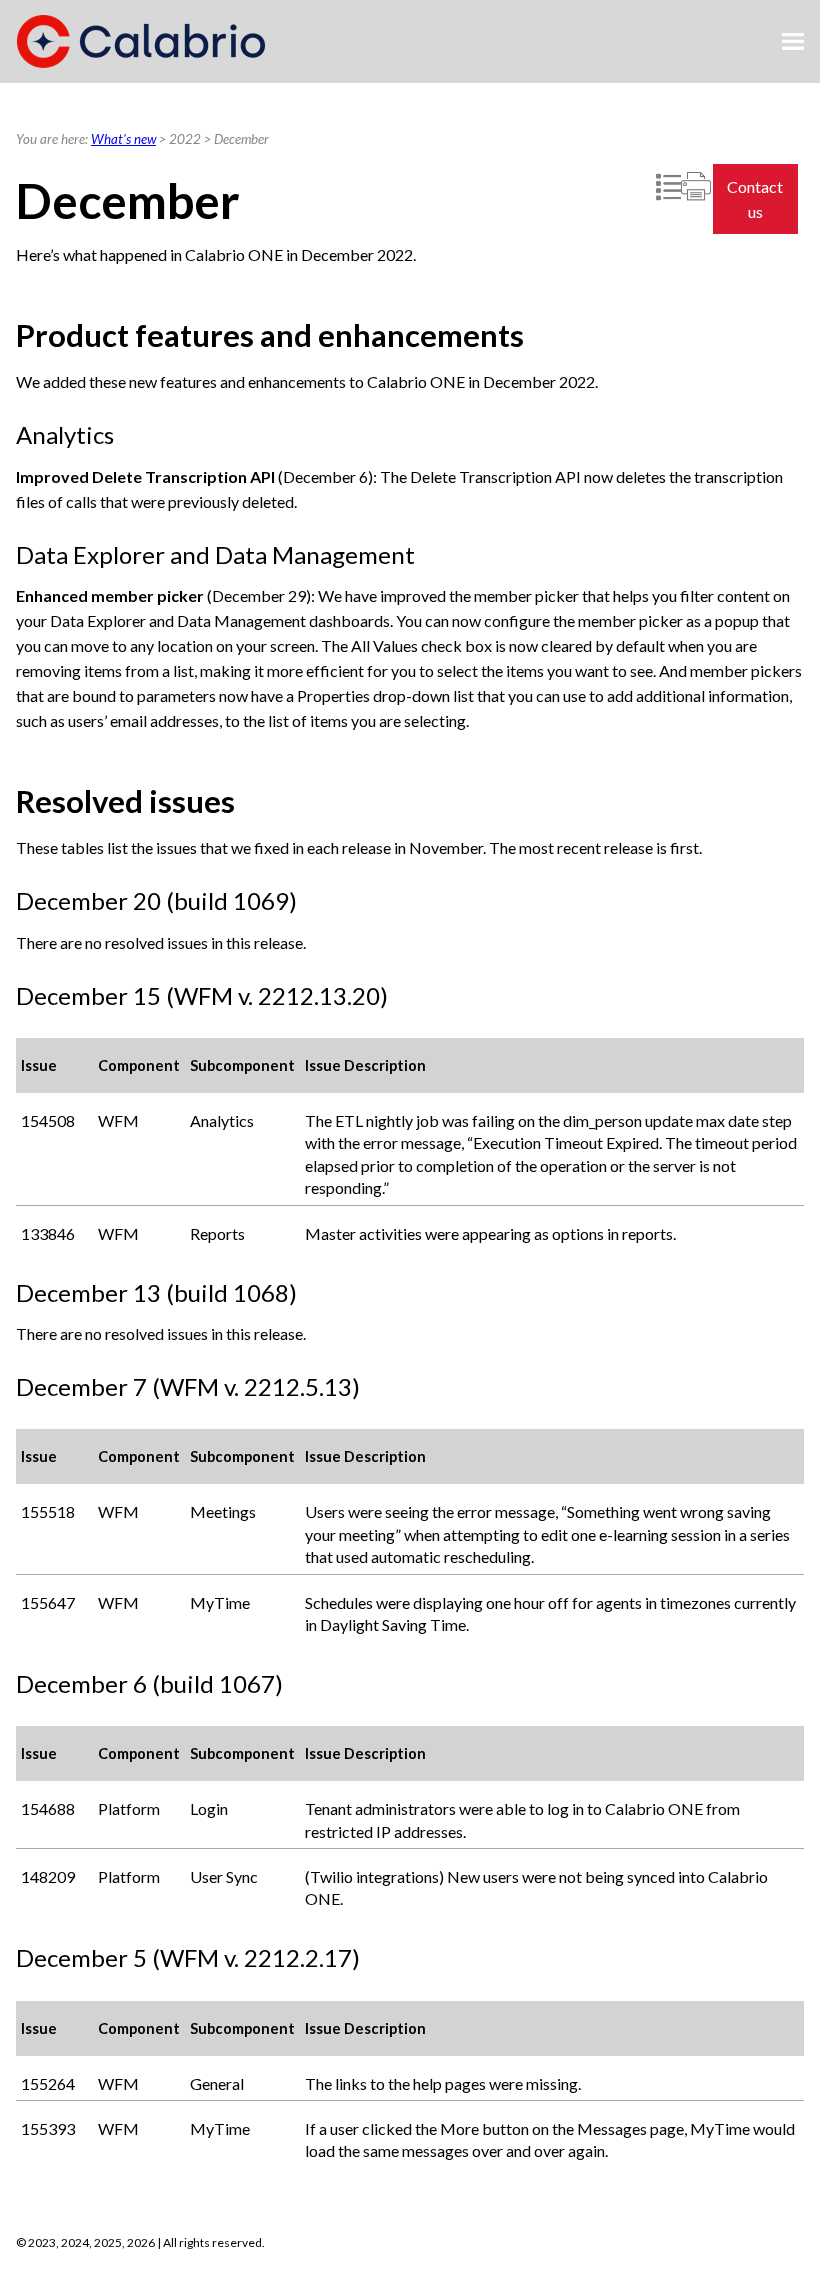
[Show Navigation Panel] (793, 42)
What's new (123, 139)
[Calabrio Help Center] (141, 41)
